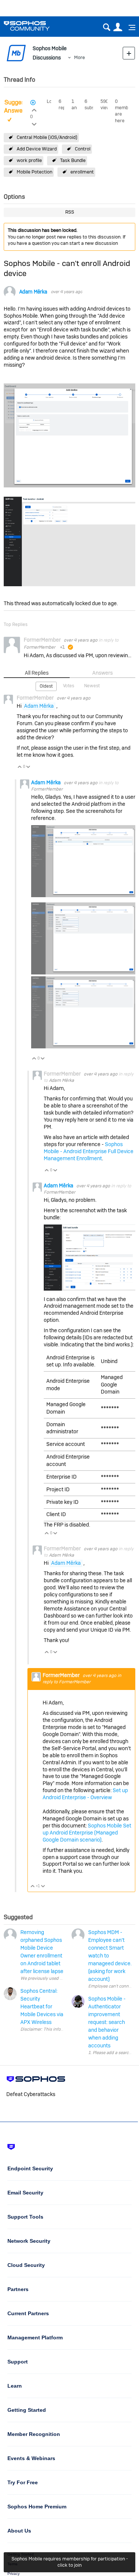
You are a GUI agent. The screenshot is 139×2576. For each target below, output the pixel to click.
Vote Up (20, 767)
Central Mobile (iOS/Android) (47, 137)
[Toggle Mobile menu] (129, 27)
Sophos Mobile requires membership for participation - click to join (70, 2562)
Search (107, 27)
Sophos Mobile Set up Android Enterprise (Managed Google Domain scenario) (87, 1833)
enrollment (82, 172)
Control (83, 149)
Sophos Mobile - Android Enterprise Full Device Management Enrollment (89, 1151)
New (129, 53)
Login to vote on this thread (34, 109)
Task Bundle (73, 160)
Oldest (46, 686)
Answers (102, 673)
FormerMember (39, 647)
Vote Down (28, 767)
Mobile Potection (34, 172)
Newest (92, 686)
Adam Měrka (33, 292)
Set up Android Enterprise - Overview (85, 1794)
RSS (70, 212)
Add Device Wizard (37, 149)
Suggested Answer (19, 107)
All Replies (37, 673)
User (118, 27)
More (80, 57)
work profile (29, 160)
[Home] (36, 26)
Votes (69, 686)
